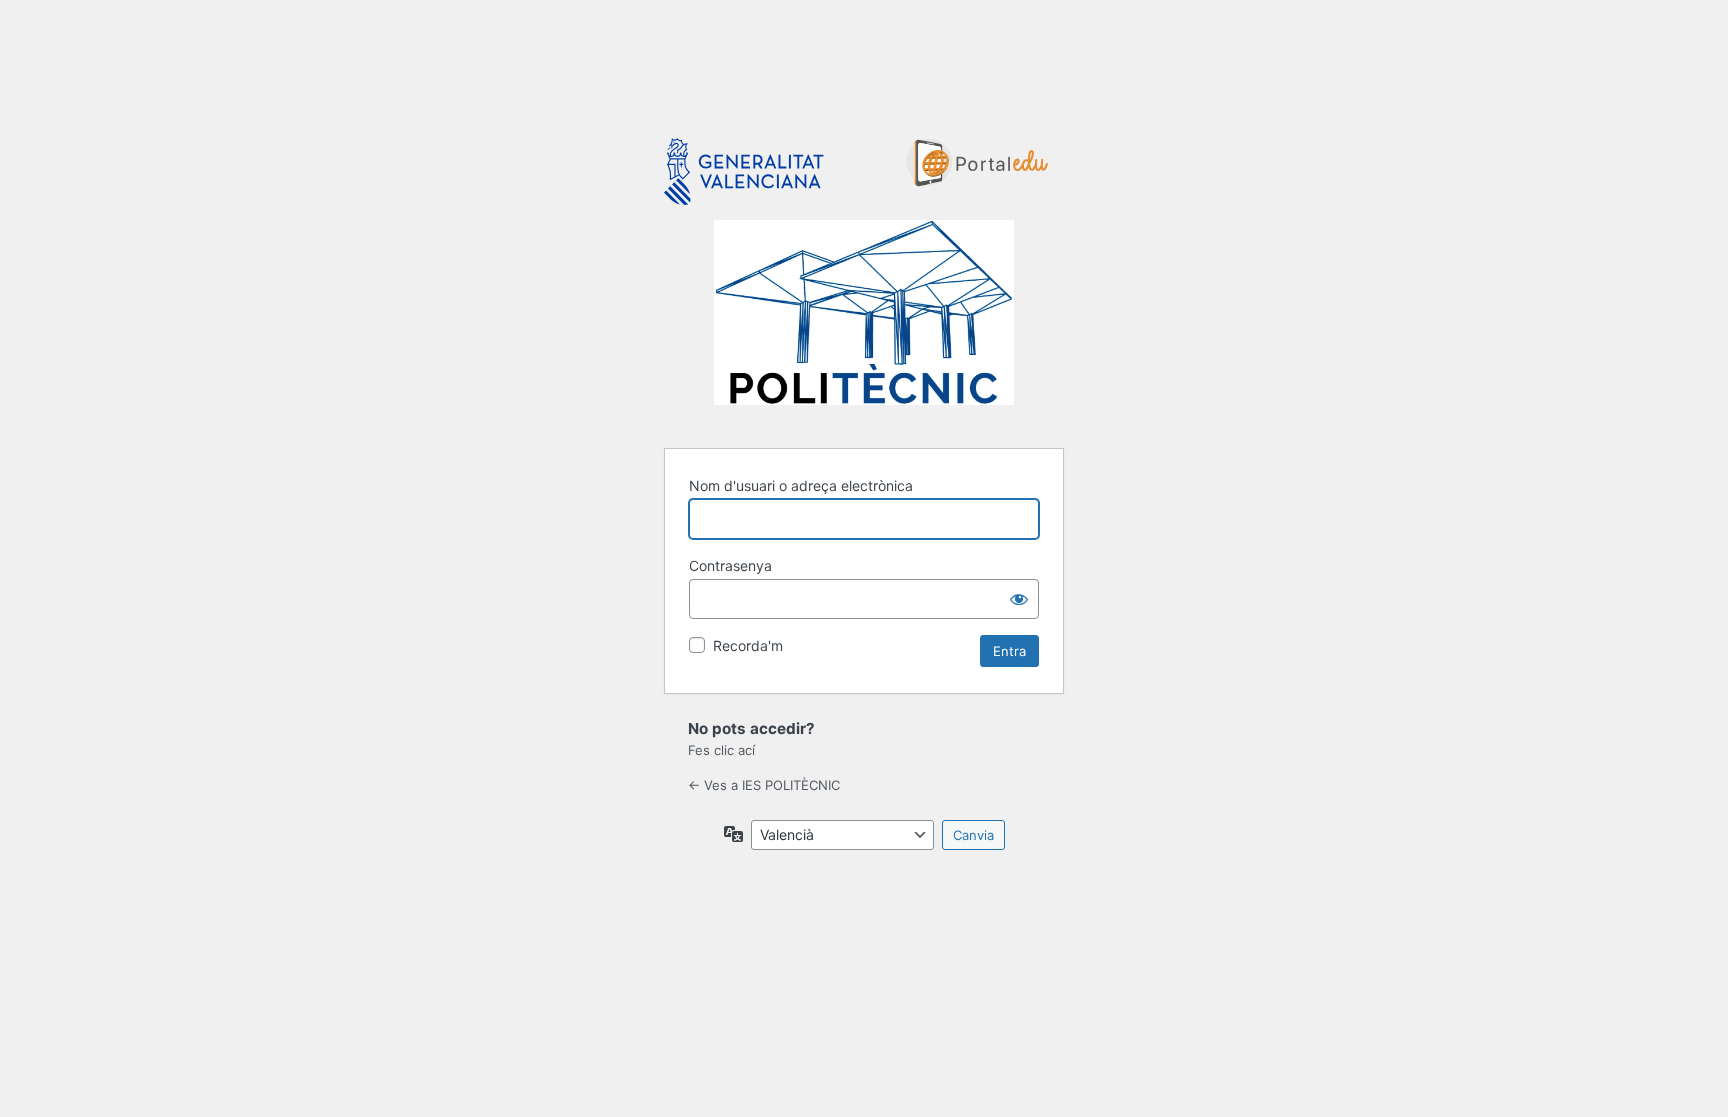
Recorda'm (748, 645)
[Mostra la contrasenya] (1019, 599)
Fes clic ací (721, 750)
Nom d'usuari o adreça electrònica (801, 485)
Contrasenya (730, 565)
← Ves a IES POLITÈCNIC (764, 785)
